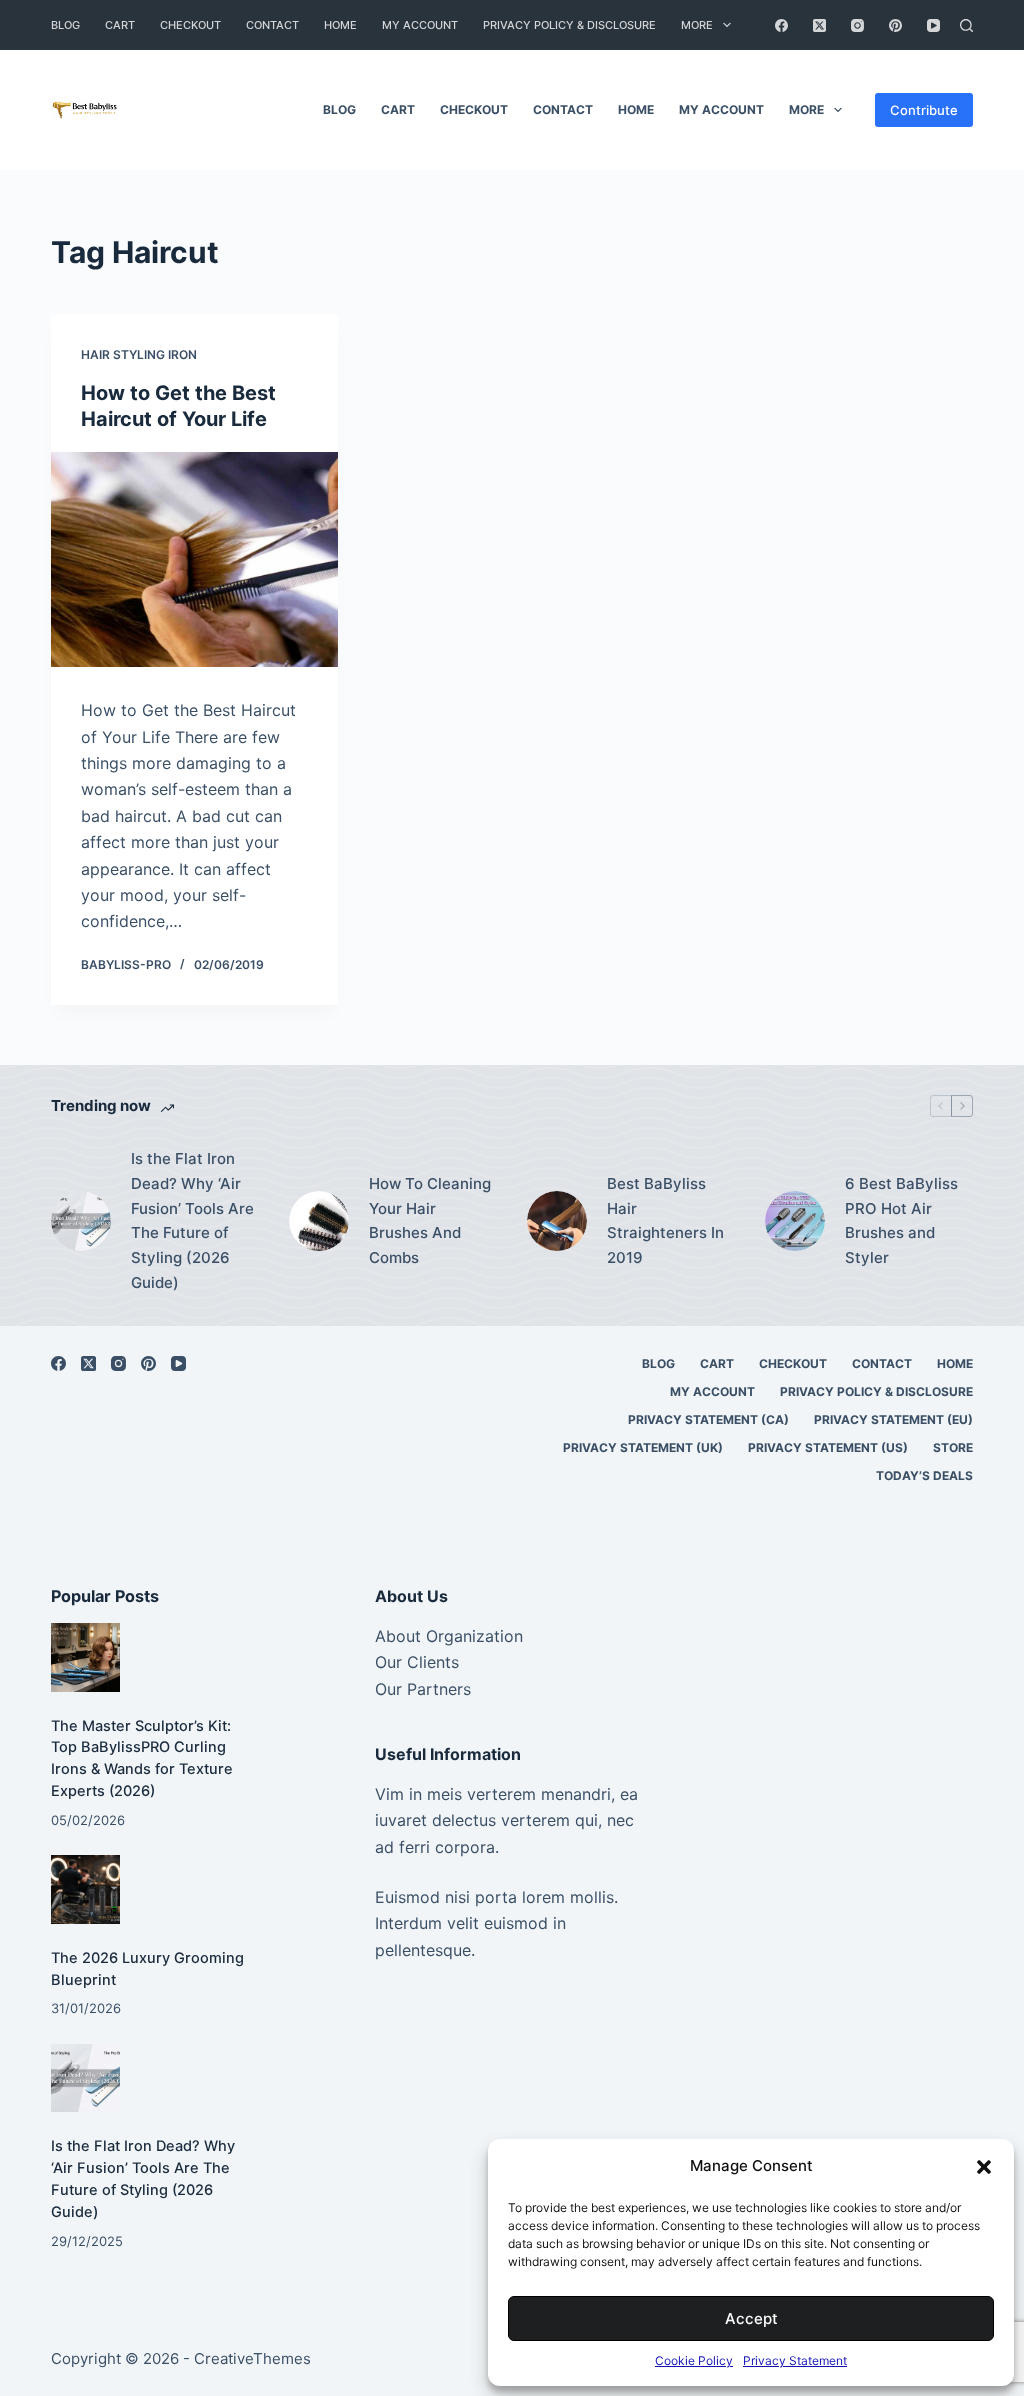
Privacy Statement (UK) (643, 1447)
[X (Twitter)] (819, 25)
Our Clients (417, 1662)
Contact (272, 25)
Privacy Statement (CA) (708, 1419)
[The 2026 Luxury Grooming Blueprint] (85, 1889)
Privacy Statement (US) (828, 1447)
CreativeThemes (252, 2358)
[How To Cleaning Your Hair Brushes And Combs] (319, 1221)
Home (340, 25)
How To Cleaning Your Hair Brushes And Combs (430, 1220)
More (697, 25)
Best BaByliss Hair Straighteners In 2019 (665, 1220)
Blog (65, 25)
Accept (751, 2318)
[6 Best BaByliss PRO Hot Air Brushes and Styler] (795, 1221)
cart (120, 25)
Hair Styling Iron (139, 354)
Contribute (924, 110)
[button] (984, 2167)
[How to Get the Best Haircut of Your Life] (194, 559)
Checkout (190, 25)
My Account (420, 25)
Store (953, 1447)
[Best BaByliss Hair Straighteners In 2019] (557, 1221)
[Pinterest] (895, 25)
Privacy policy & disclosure (569, 25)
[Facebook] (781, 25)
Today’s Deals (924, 1475)
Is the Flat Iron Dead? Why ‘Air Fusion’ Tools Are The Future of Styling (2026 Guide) (192, 1220)
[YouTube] (933, 25)
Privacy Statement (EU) (893, 1419)
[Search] (966, 25)
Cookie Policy (694, 2360)
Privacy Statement (795, 2360)
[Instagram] (857, 25)
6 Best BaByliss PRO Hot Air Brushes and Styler (901, 1220)
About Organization (449, 1636)
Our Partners (423, 1689)
